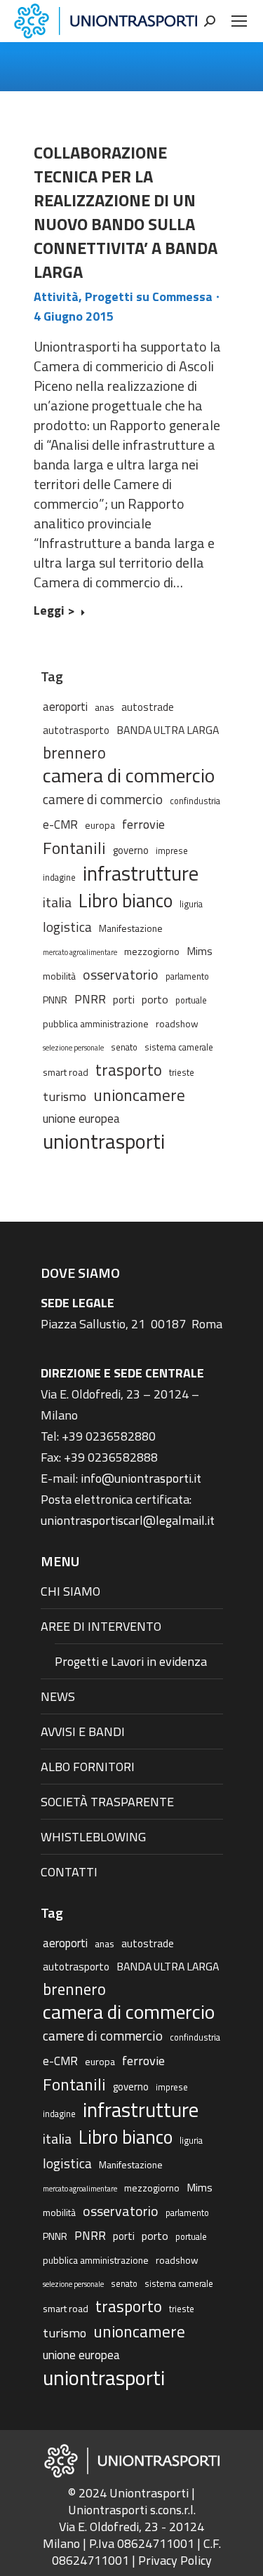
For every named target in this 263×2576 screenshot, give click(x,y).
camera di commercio (129, 775)
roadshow (177, 1023)
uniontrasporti (104, 1141)
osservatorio (121, 975)
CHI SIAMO (70, 1591)
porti (124, 1000)
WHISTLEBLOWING (93, 1837)
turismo (65, 1096)
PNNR (55, 1000)
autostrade (148, 707)
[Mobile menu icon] (239, 21)
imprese (172, 851)
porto (155, 999)
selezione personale (73, 1048)
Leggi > (54, 611)
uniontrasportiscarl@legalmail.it (128, 1520)
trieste (182, 1073)
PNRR (90, 999)
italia (57, 902)
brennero (74, 753)
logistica (67, 927)
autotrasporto (76, 730)
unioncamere (139, 1095)
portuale (191, 1000)
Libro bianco (126, 900)
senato (124, 1047)
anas (104, 707)
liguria (191, 904)
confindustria (195, 801)
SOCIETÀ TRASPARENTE (107, 1802)
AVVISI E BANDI (83, 1731)
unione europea (81, 1119)
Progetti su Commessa (149, 296)
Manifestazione (131, 928)
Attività (56, 296)
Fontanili (74, 848)
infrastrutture (141, 874)
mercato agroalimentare (80, 952)
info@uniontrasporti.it (141, 1478)
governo (131, 850)
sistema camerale (179, 1047)
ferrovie (143, 824)
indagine (59, 877)
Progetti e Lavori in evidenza (131, 1661)
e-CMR (60, 824)
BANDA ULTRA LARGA (168, 730)
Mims (200, 951)
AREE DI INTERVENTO (101, 1626)
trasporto (129, 1070)
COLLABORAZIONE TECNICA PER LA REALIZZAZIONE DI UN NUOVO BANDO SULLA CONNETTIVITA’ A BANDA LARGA (126, 212)
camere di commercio (103, 799)
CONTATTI (69, 1872)
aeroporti (65, 706)
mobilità (59, 976)
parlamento (187, 976)
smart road (66, 1072)
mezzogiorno (152, 951)
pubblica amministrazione (96, 1023)
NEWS (58, 1696)
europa (100, 825)
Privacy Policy (175, 2560)
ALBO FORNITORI (88, 1767)
